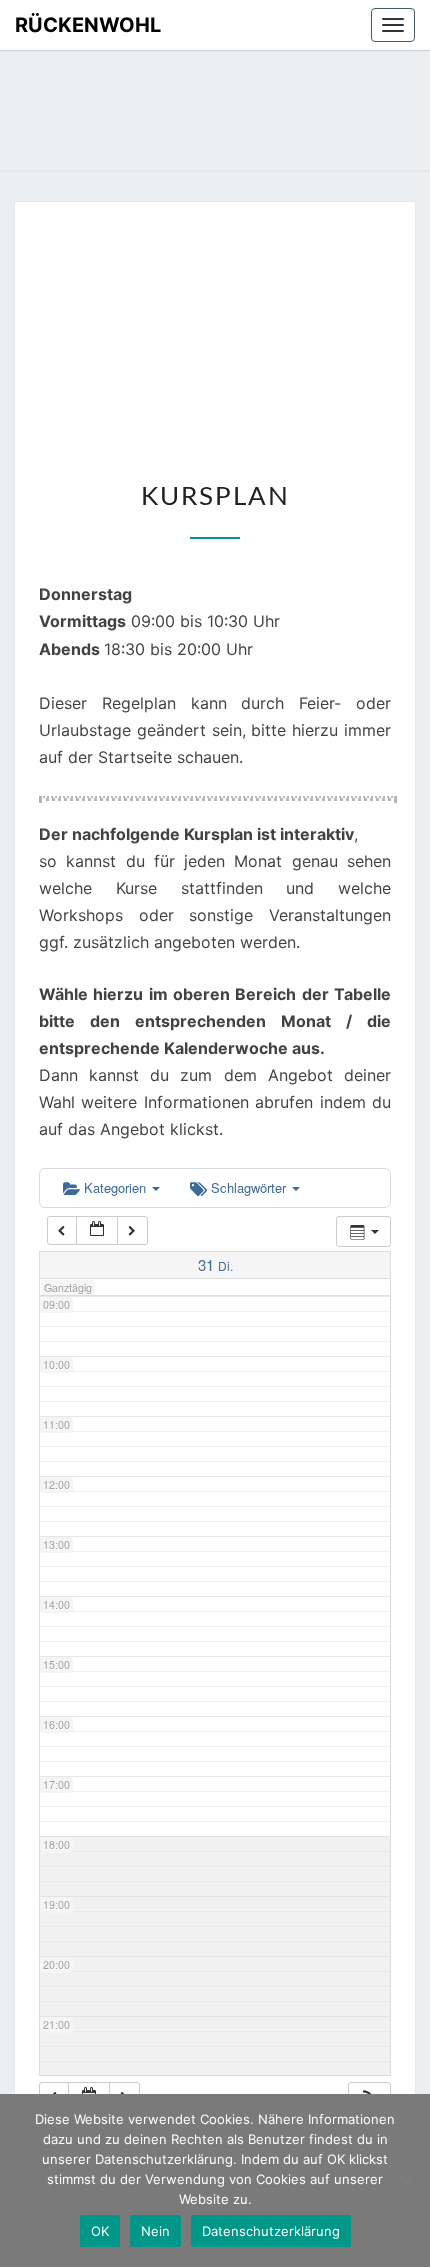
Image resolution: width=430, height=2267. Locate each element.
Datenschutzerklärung (271, 2231)
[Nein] (405, 2181)
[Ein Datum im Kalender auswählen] (97, 1230)
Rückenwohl (88, 25)
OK (100, 2231)
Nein (155, 2231)
